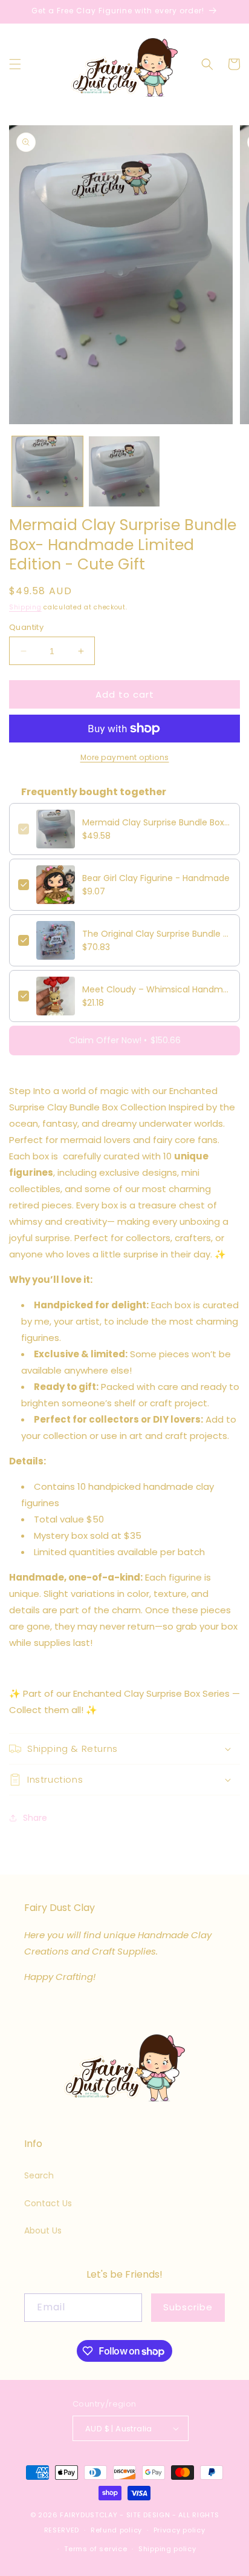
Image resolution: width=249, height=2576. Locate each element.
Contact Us (48, 2203)
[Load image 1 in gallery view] (47, 472)
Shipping (25, 607)
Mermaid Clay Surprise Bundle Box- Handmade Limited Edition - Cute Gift (157, 822)
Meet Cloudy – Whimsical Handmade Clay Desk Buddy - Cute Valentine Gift (157, 989)
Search (39, 2175)
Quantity (26, 627)
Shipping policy (167, 2549)
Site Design (148, 2515)
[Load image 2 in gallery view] (124, 472)
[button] (15, 64)
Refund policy (116, 2530)
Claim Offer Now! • (125, 1040)
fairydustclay (89, 2515)
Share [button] (35, 1818)
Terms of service (95, 2549)
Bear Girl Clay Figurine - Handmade (156, 878)
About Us (43, 2230)
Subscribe (188, 2307)
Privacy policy (179, 2530)
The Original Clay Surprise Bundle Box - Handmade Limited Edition (157, 934)
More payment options (125, 757)
